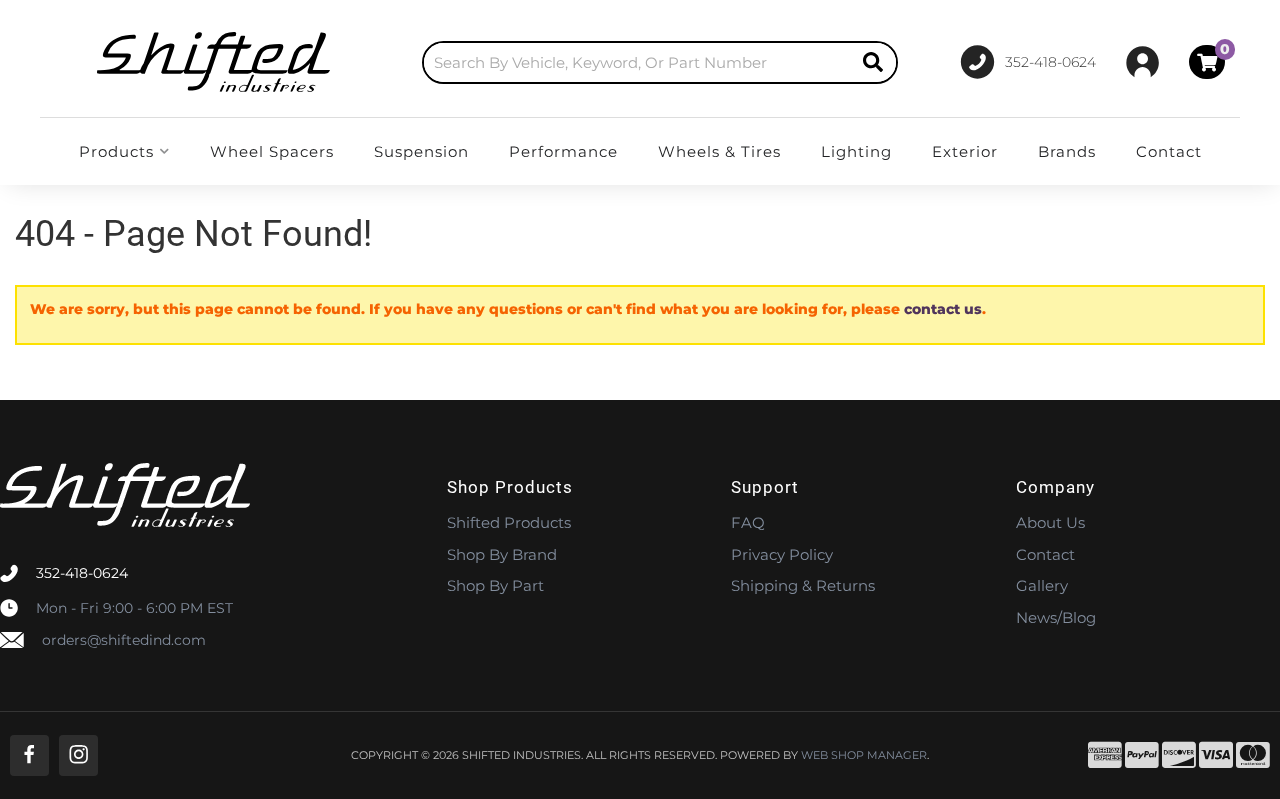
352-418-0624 (82, 573)
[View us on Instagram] (78, 755)
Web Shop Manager (864, 755)
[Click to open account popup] (1142, 62)
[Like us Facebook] (29, 755)
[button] (660, 62)
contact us (943, 309)
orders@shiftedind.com (124, 640)
